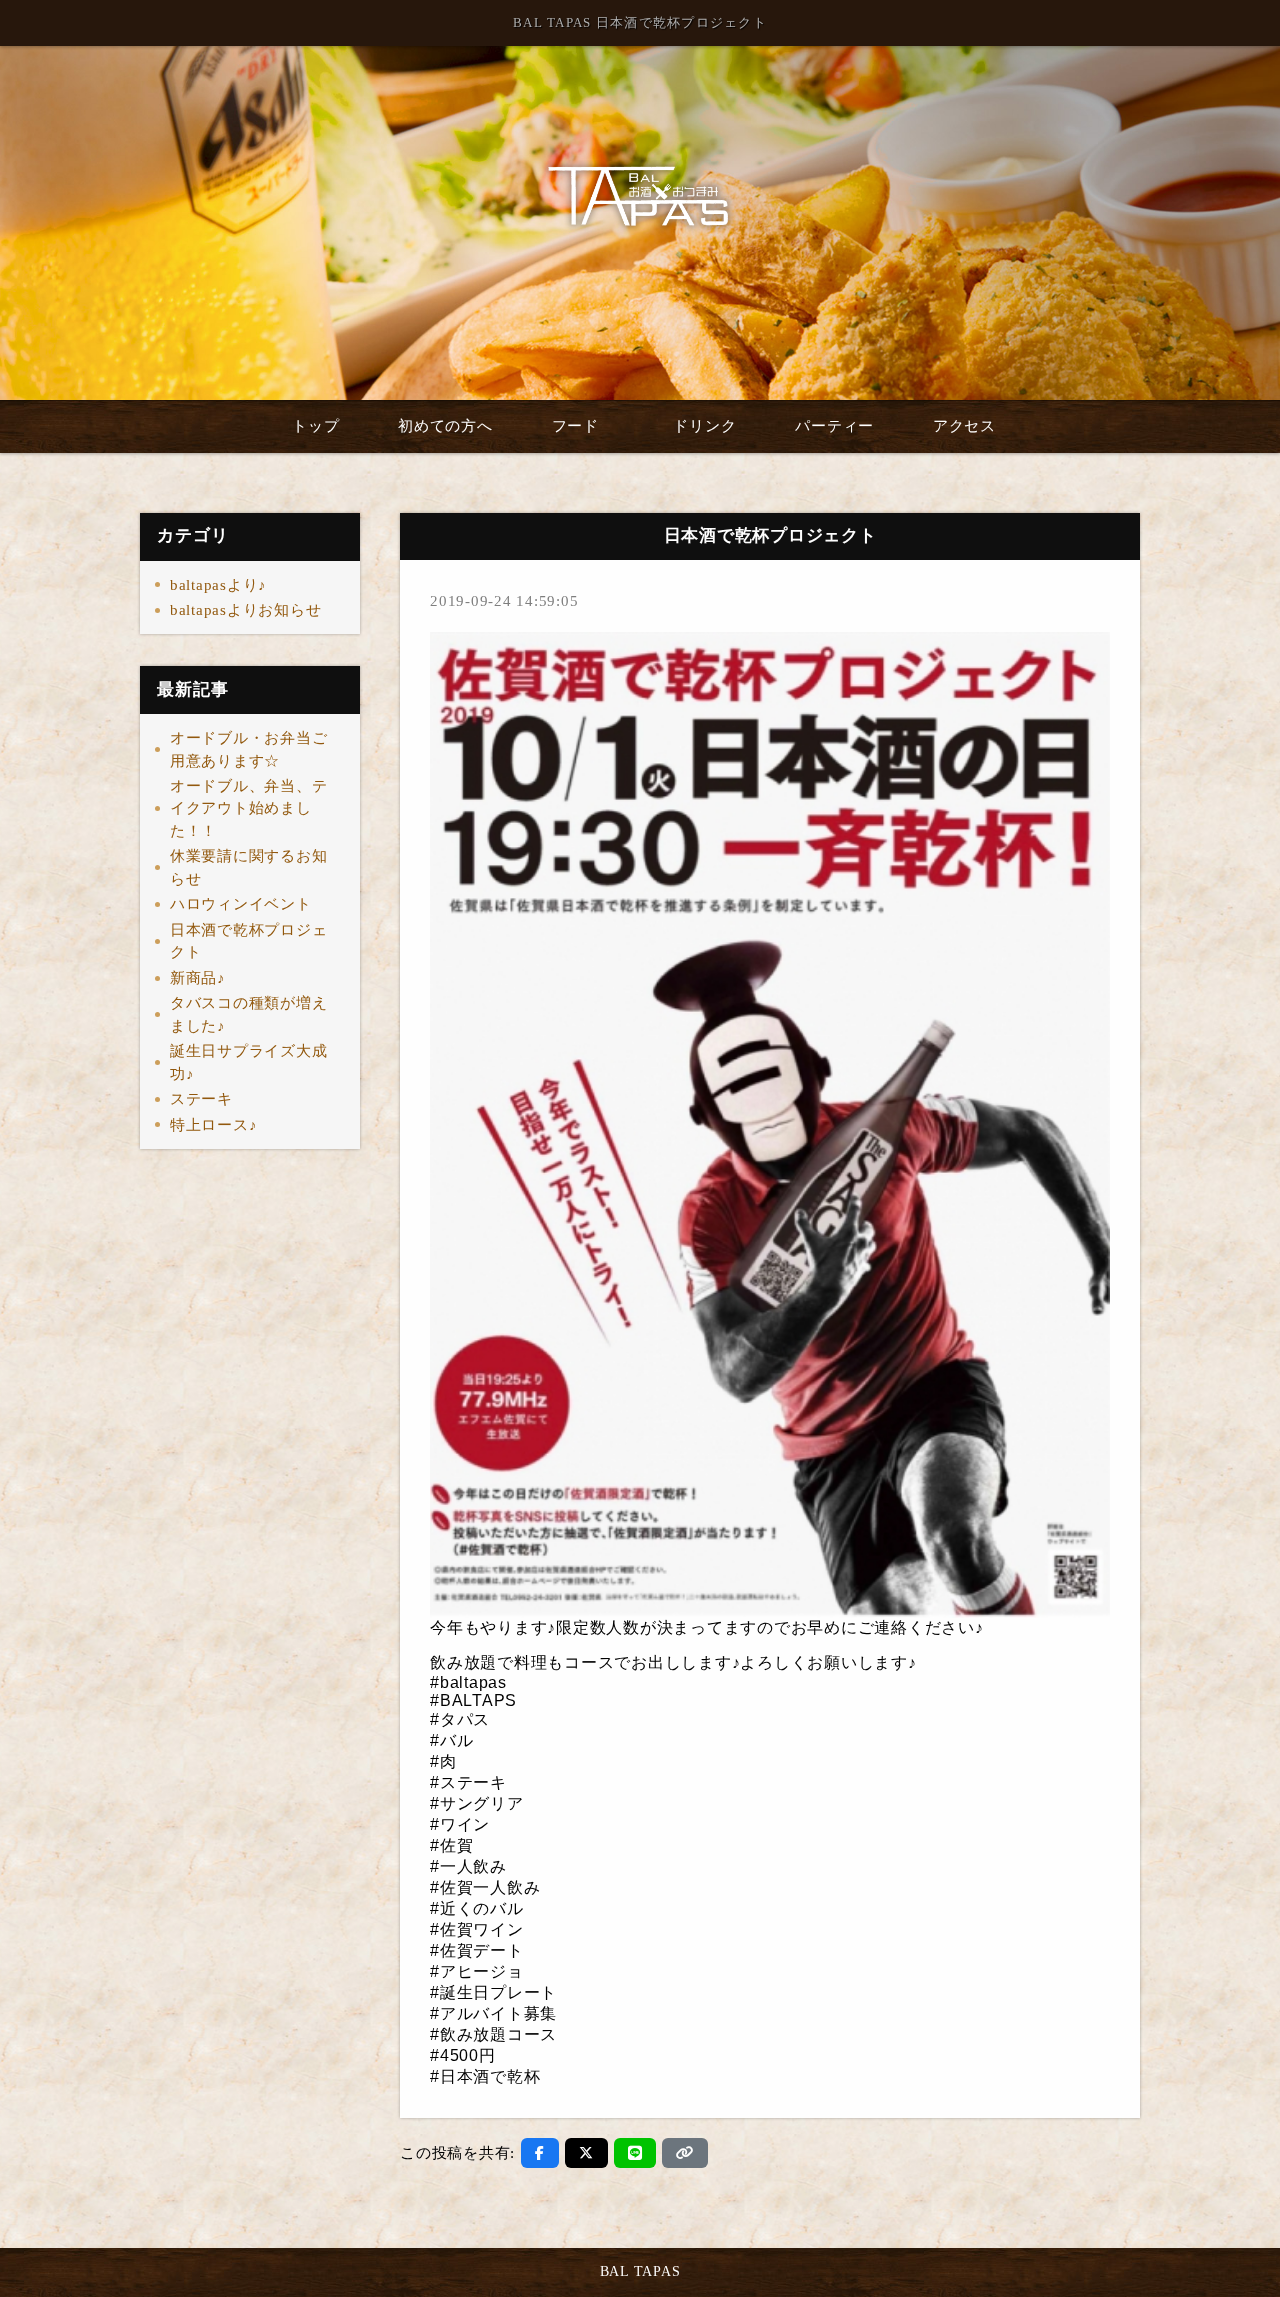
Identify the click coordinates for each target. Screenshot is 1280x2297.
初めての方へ (445, 426)
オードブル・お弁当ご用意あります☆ (249, 749)
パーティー (834, 426)
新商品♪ (198, 978)
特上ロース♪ (214, 1125)
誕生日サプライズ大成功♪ (249, 1062)
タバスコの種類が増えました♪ (249, 1014)
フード (575, 426)
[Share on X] (586, 2153)
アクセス (964, 426)
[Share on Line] (635, 2153)
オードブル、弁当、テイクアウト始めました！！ (249, 808)
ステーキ (201, 1099)
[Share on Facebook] (540, 2153)
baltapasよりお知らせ (246, 610)
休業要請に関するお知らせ (249, 867)
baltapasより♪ (218, 585)
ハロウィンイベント (241, 904)
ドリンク (704, 426)
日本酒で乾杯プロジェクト (249, 941)
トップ (315, 426)
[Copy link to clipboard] (685, 2153)
